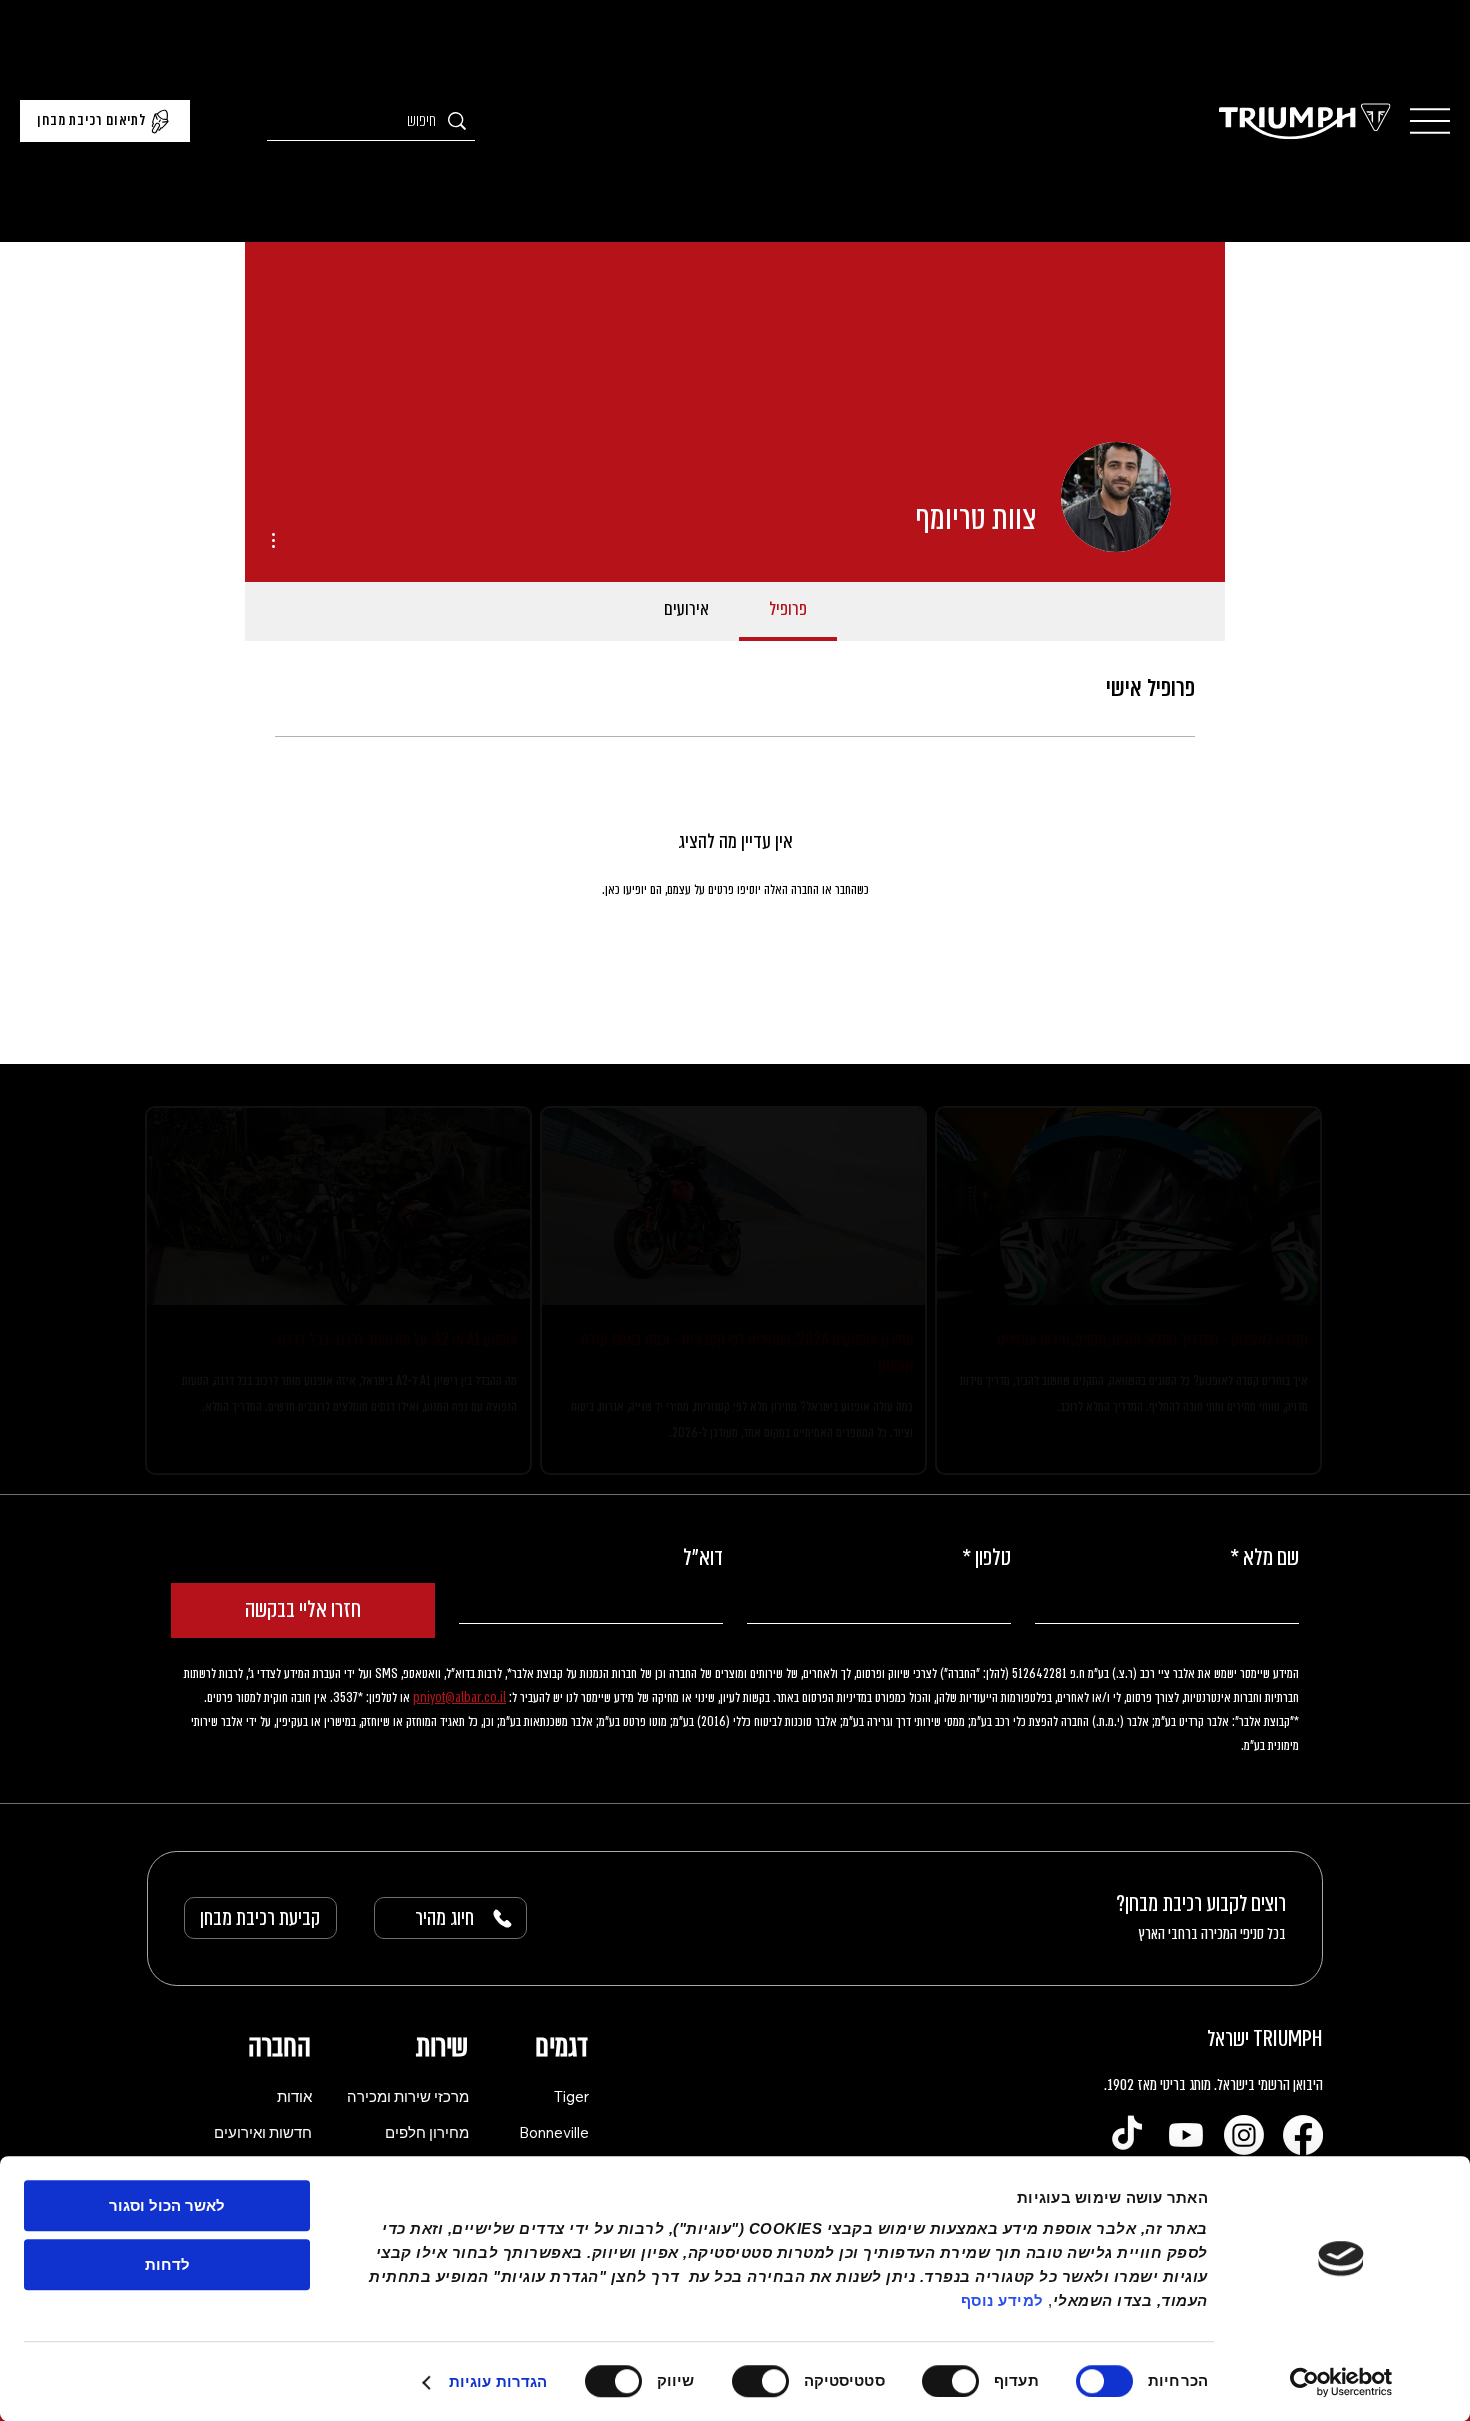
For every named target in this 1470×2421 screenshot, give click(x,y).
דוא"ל (703, 1583)
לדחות (167, 2264)
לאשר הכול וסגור (167, 2205)
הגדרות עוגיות (498, 2381)
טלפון (986, 1583)
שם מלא (1264, 1583)
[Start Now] (338, 1303)
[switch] (955, 2381)
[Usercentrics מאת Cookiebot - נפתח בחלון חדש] (1341, 2382)
